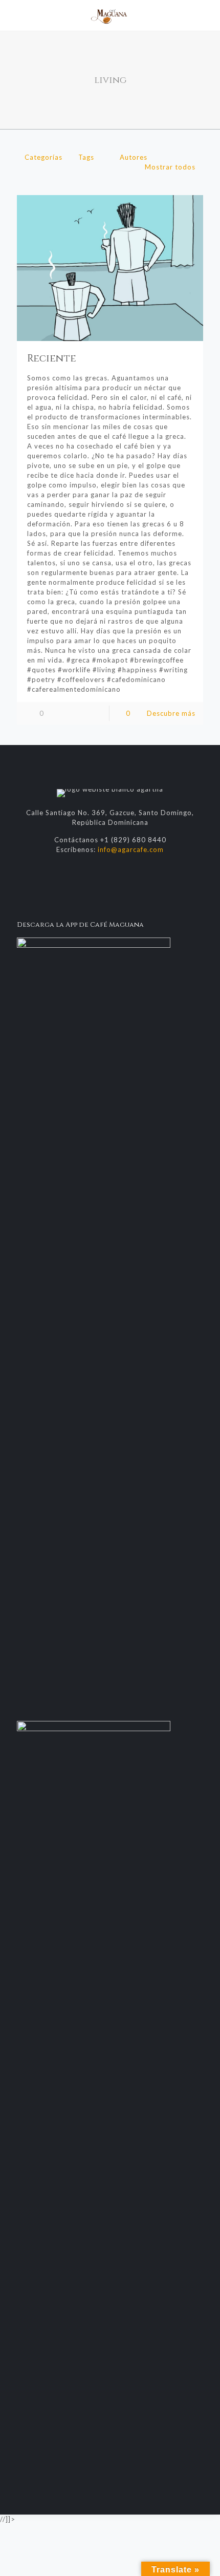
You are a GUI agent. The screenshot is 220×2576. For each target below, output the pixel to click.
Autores (134, 157)
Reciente (52, 358)
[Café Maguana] (110, 15)
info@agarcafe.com (131, 849)
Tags (86, 157)
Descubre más (171, 713)
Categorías (43, 157)
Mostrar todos (170, 167)
